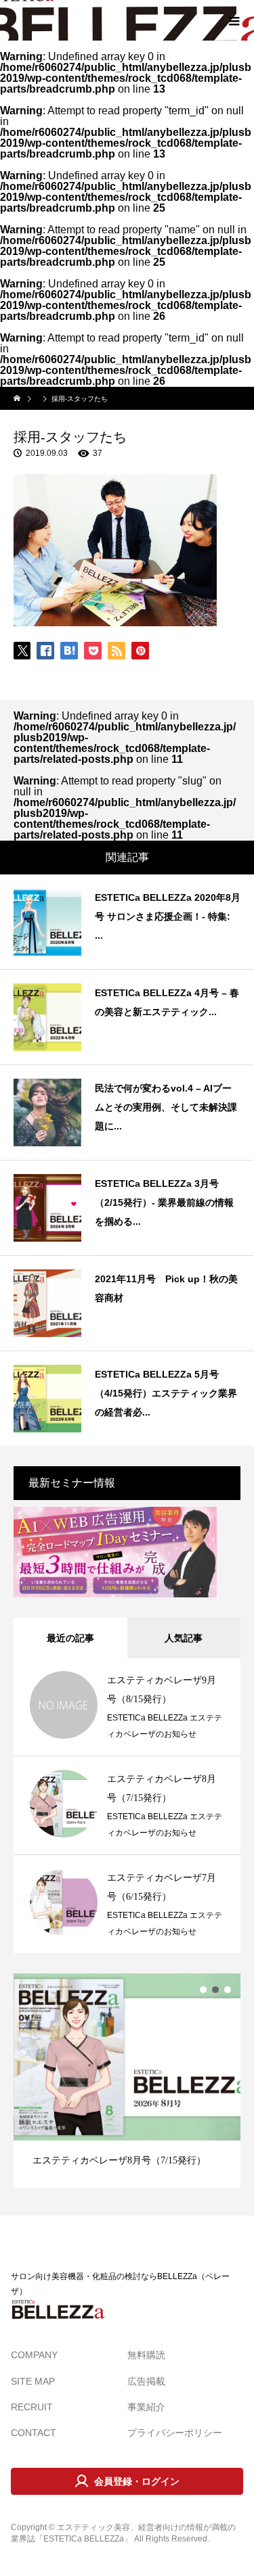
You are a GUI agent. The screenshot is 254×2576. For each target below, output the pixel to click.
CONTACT (34, 2433)
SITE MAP (33, 2381)
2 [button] (215, 1990)
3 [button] (228, 1990)
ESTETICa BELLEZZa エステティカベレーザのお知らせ (165, 1726)
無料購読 (146, 2355)
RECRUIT (32, 2407)
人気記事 (184, 1638)
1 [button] (203, 1990)
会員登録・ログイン (137, 2481)
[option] (127, 2081)
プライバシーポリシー (175, 2433)
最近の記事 (70, 1638)
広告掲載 (146, 2381)
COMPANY (34, 2355)
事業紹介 (146, 2407)
